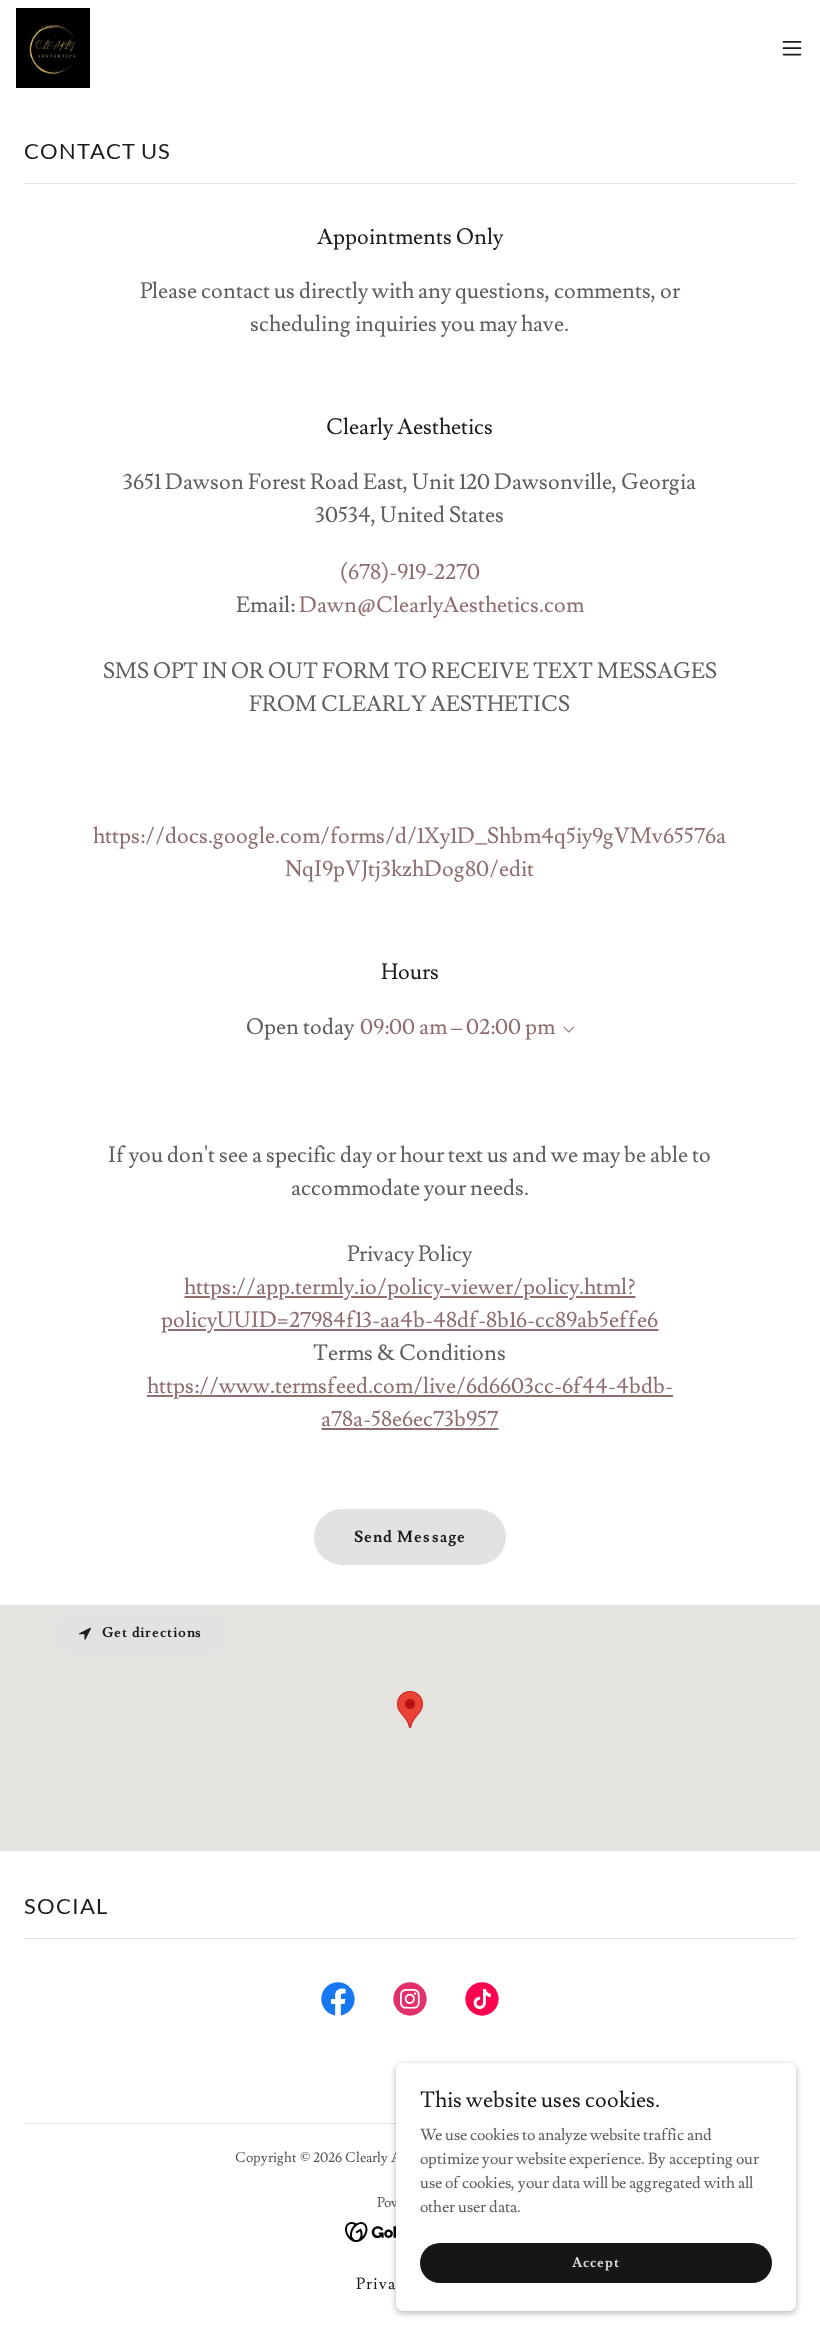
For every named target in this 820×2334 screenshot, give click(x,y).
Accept (595, 2262)
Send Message (409, 1537)
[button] (792, 48)
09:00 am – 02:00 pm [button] (457, 1027)
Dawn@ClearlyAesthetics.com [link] (441, 605)
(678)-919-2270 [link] (410, 572)
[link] (53, 48)
